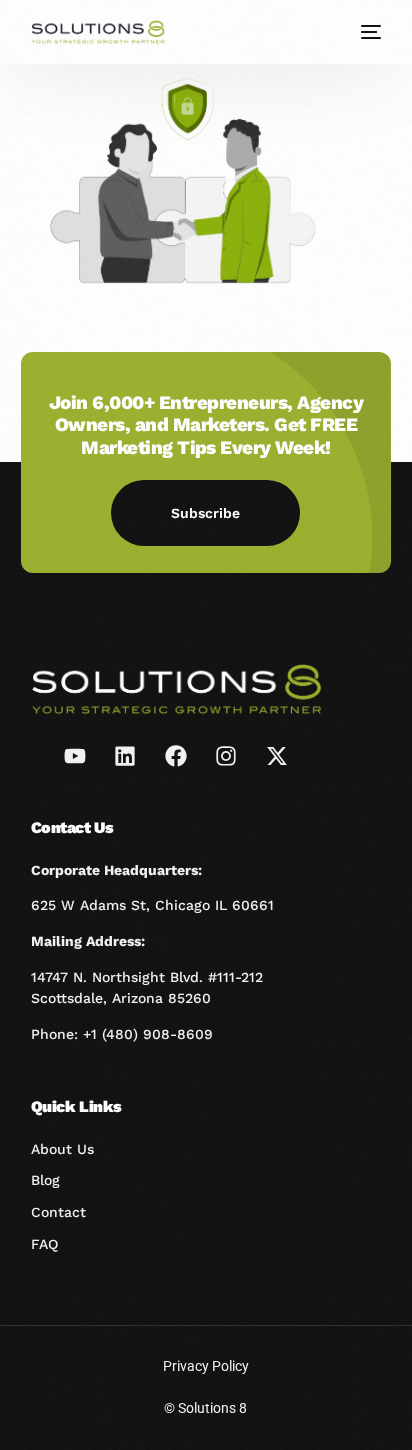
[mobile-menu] (369, 32)
